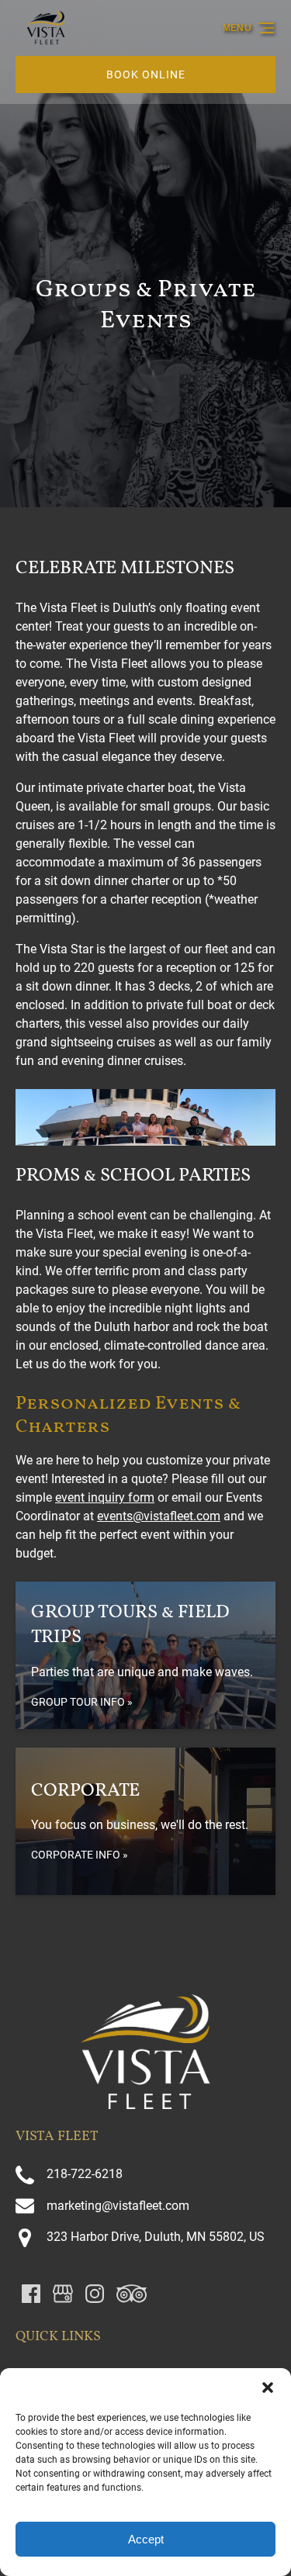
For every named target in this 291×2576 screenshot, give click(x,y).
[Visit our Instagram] (95, 2294)
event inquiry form (105, 1497)
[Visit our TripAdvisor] (132, 2294)
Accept (146, 2539)
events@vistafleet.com (159, 1516)
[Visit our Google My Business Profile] (63, 2294)
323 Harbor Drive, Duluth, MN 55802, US (156, 2237)
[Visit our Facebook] (31, 2294)
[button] (268, 2388)
